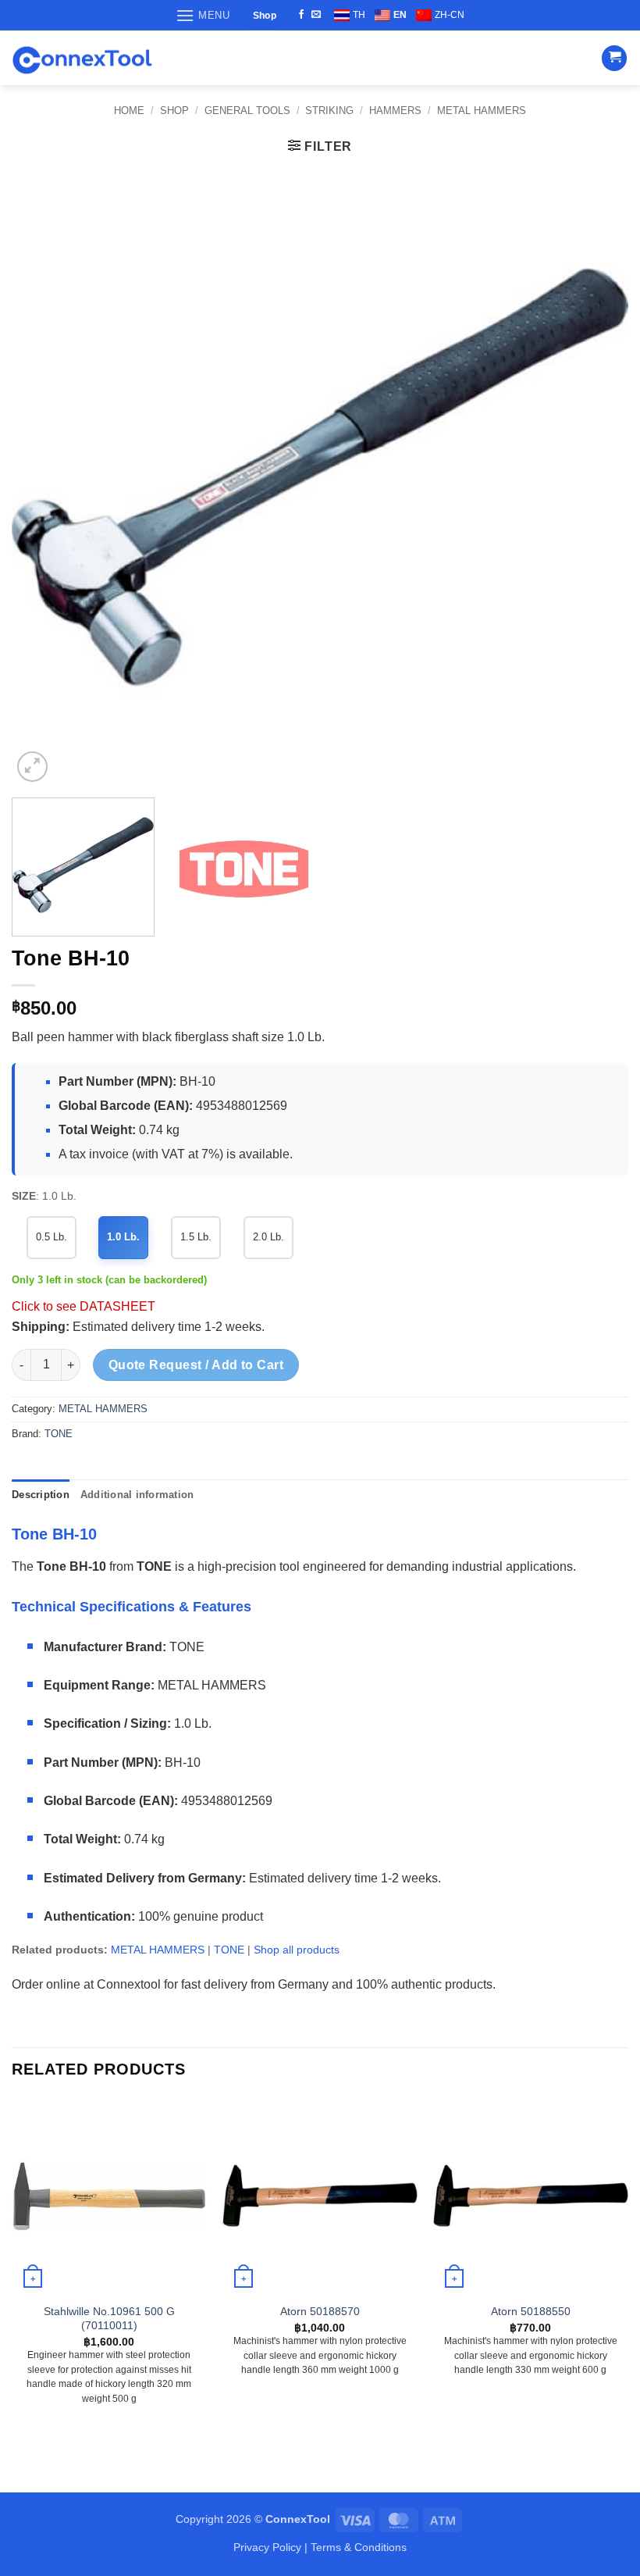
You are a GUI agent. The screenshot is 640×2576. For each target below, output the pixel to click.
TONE (59, 1434)
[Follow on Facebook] (301, 15)
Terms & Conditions (359, 2547)
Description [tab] (41, 1495)
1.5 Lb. (196, 1237)
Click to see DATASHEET (84, 1306)
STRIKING (329, 111)
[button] (203, 15)
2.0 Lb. (268, 1237)
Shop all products (297, 1950)
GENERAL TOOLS (247, 111)
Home (129, 111)
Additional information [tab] (137, 1495)
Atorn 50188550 (531, 2311)
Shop (174, 111)
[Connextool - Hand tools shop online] (82, 58)
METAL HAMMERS (482, 111)
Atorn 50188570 (320, 2311)
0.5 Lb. (52, 1237)
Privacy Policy (267, 2547)
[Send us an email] (316, 15)
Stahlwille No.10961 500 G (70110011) (109, 2319)
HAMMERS (395, 111)
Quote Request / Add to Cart (196, 1365)
